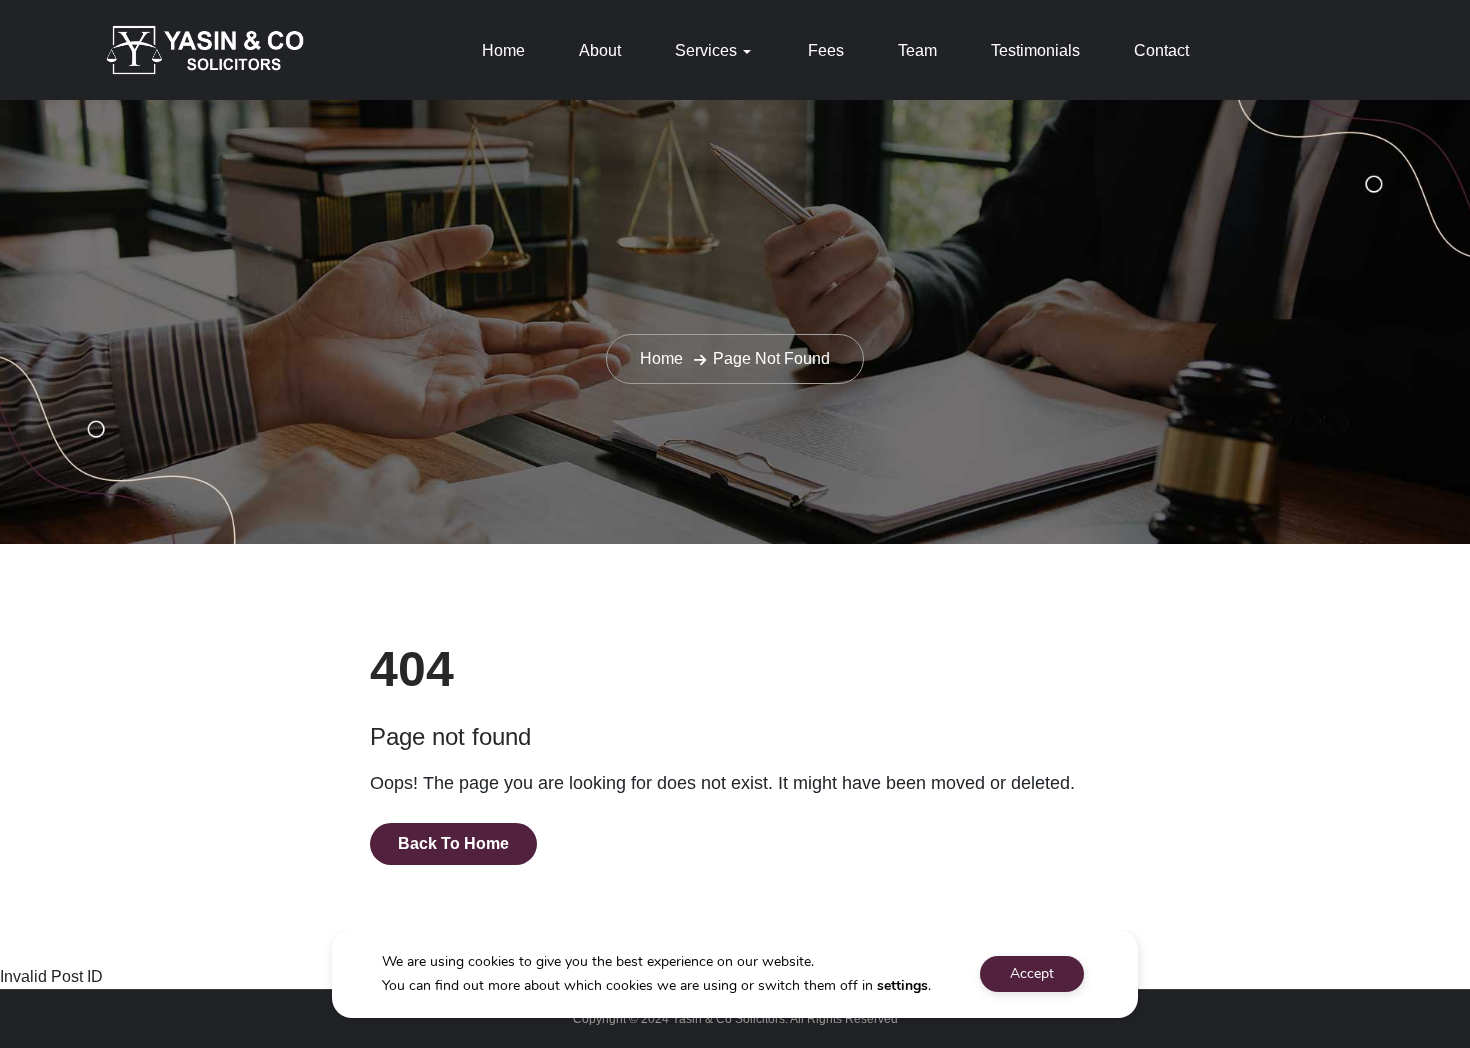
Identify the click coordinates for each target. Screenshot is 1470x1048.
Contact (1161, 50)
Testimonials (1035, 50)
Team (917, 50)
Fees (826, 50)
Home (503, 50)
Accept (1032, 973)
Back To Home (453, 843)
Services (706, 50)
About (600, 50)
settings (902, 985)
